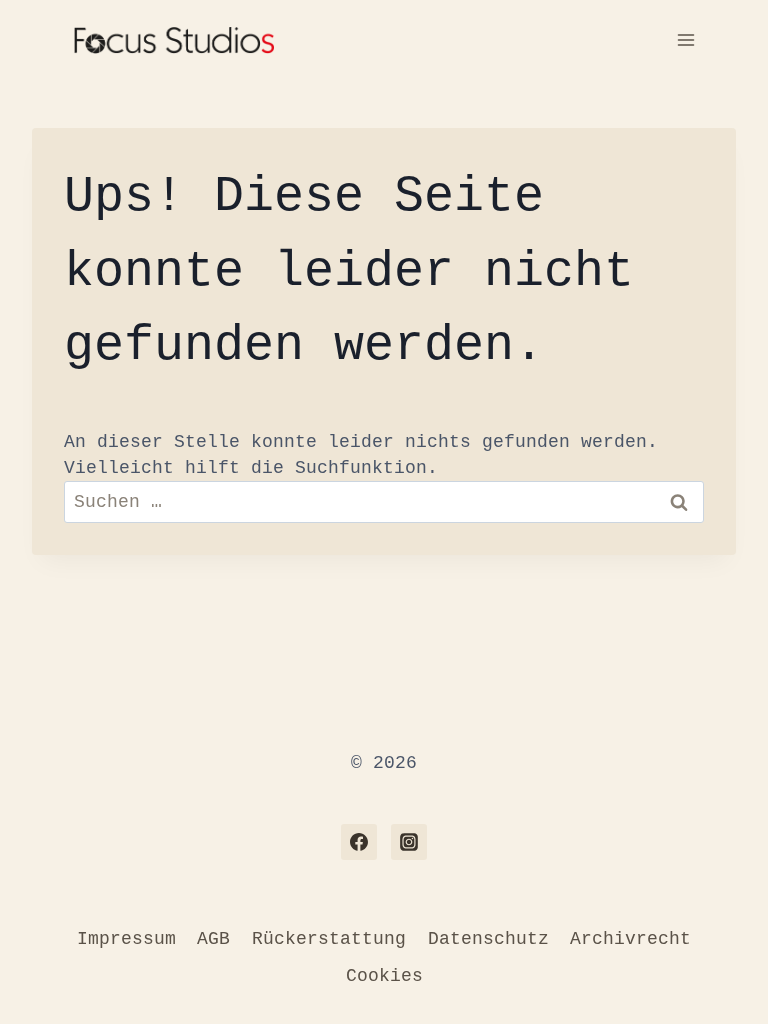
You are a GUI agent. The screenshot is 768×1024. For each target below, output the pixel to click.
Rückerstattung (329, 939)
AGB (213, 939)
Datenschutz (488, 939)
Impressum (126, 939)
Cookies (384, 976)
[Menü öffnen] (685, 39)
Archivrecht (630, 939)
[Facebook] (359, 842)
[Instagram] (409, 842)
